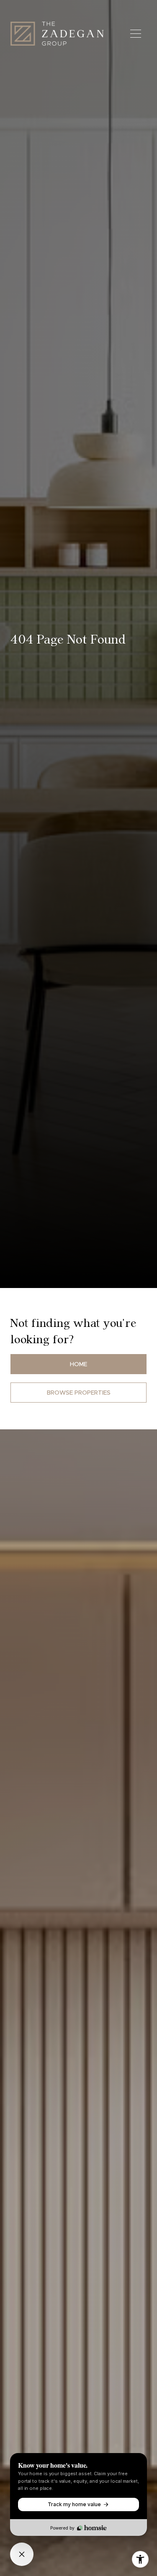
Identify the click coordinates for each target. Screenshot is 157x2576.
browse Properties (79, 1393)
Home (78, 1364)
